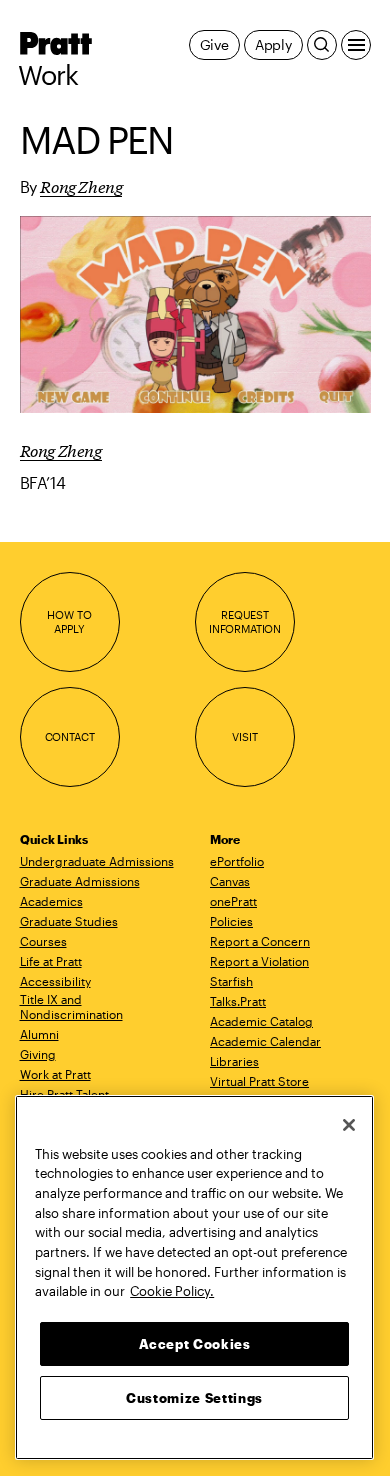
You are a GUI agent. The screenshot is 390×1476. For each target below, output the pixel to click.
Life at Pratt (51, 961)
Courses (43, 941)
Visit (244, 736)
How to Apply (69, 621)
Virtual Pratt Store (259, 1081)
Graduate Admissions (80, 881)
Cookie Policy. (172, 1291)
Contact (70, 736)
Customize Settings (194, 1398)
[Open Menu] (356, 45)
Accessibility (55, 981)
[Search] (322, 45)
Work (48, 75)
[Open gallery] (195, 314)
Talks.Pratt (238, 1001)
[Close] (349, 1125)
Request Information (245, 621)
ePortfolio (237, 861)
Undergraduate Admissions (97, 861)
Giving (38, 1054)
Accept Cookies (195, 1344)
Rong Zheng (81, 185)
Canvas (230, 881)
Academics (51, 901)
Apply (273, 44)
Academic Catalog (261, 1021)
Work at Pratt (55, 1074)
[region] (194, 1277)
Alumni (39, 1034)
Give (214, 44)
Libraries (234, 1061)
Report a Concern (260, 941)
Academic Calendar (265, 1041)
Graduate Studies (69, 921)
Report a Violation (259, 961)
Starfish (231, 981)
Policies (231, 921)
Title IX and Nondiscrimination (71, 1006)
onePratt (233, 901)
